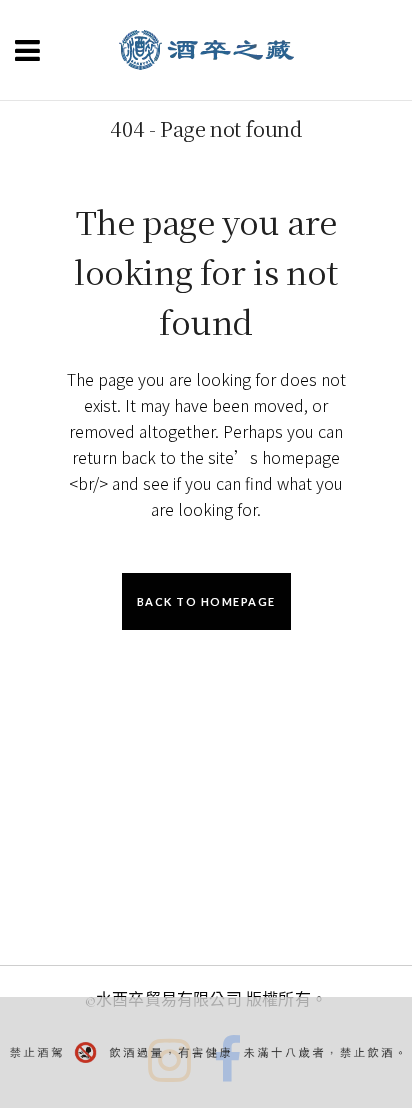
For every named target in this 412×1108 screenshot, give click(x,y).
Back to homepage (206, 601)
